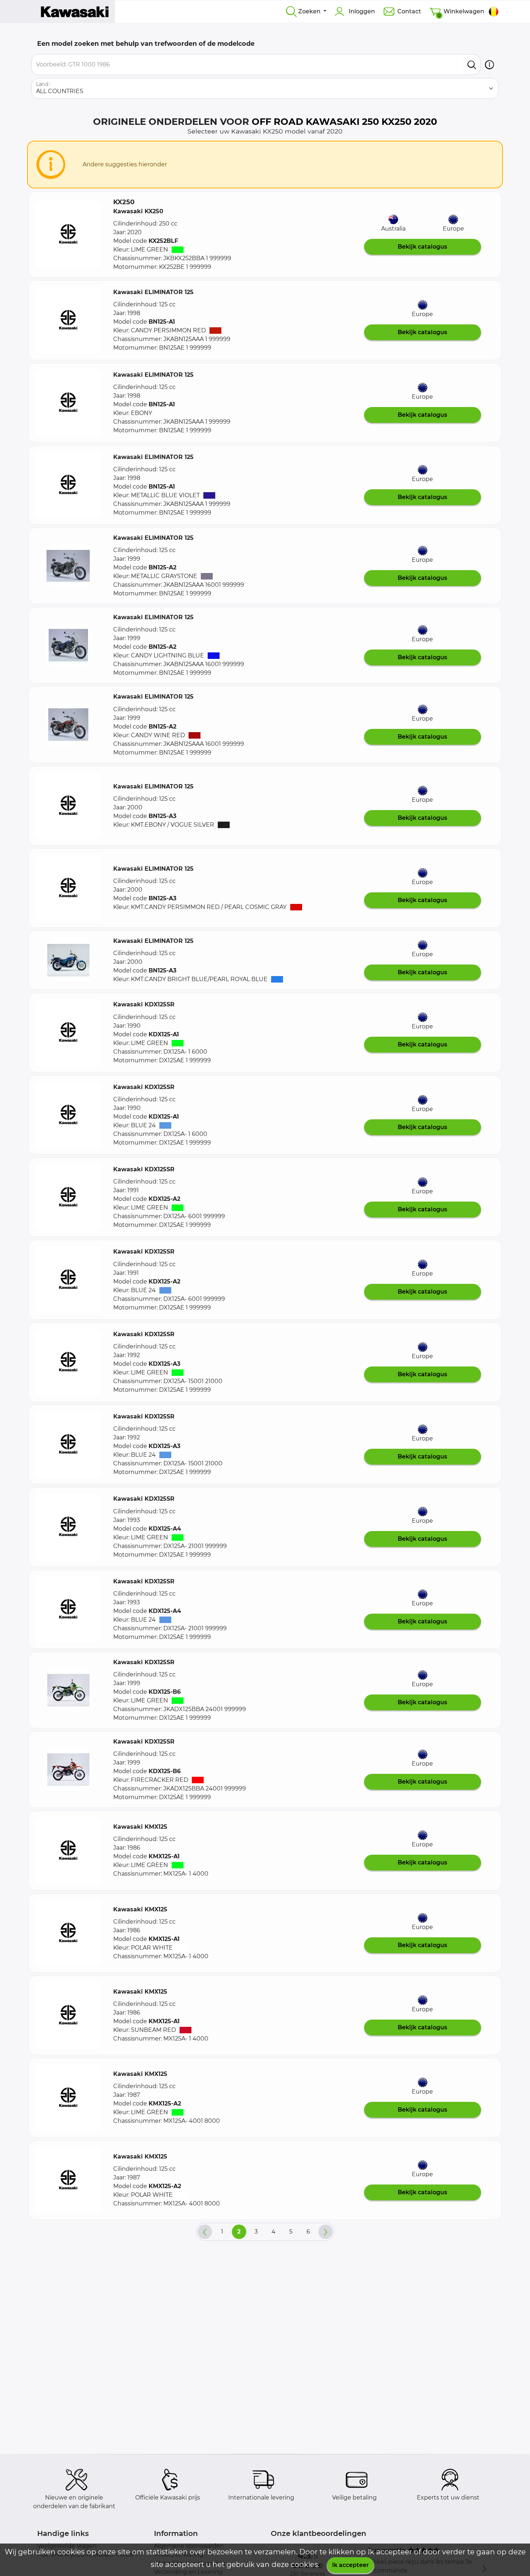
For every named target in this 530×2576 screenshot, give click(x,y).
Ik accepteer (350, 2565)
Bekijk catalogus (422, 247)
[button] (489, 65)
